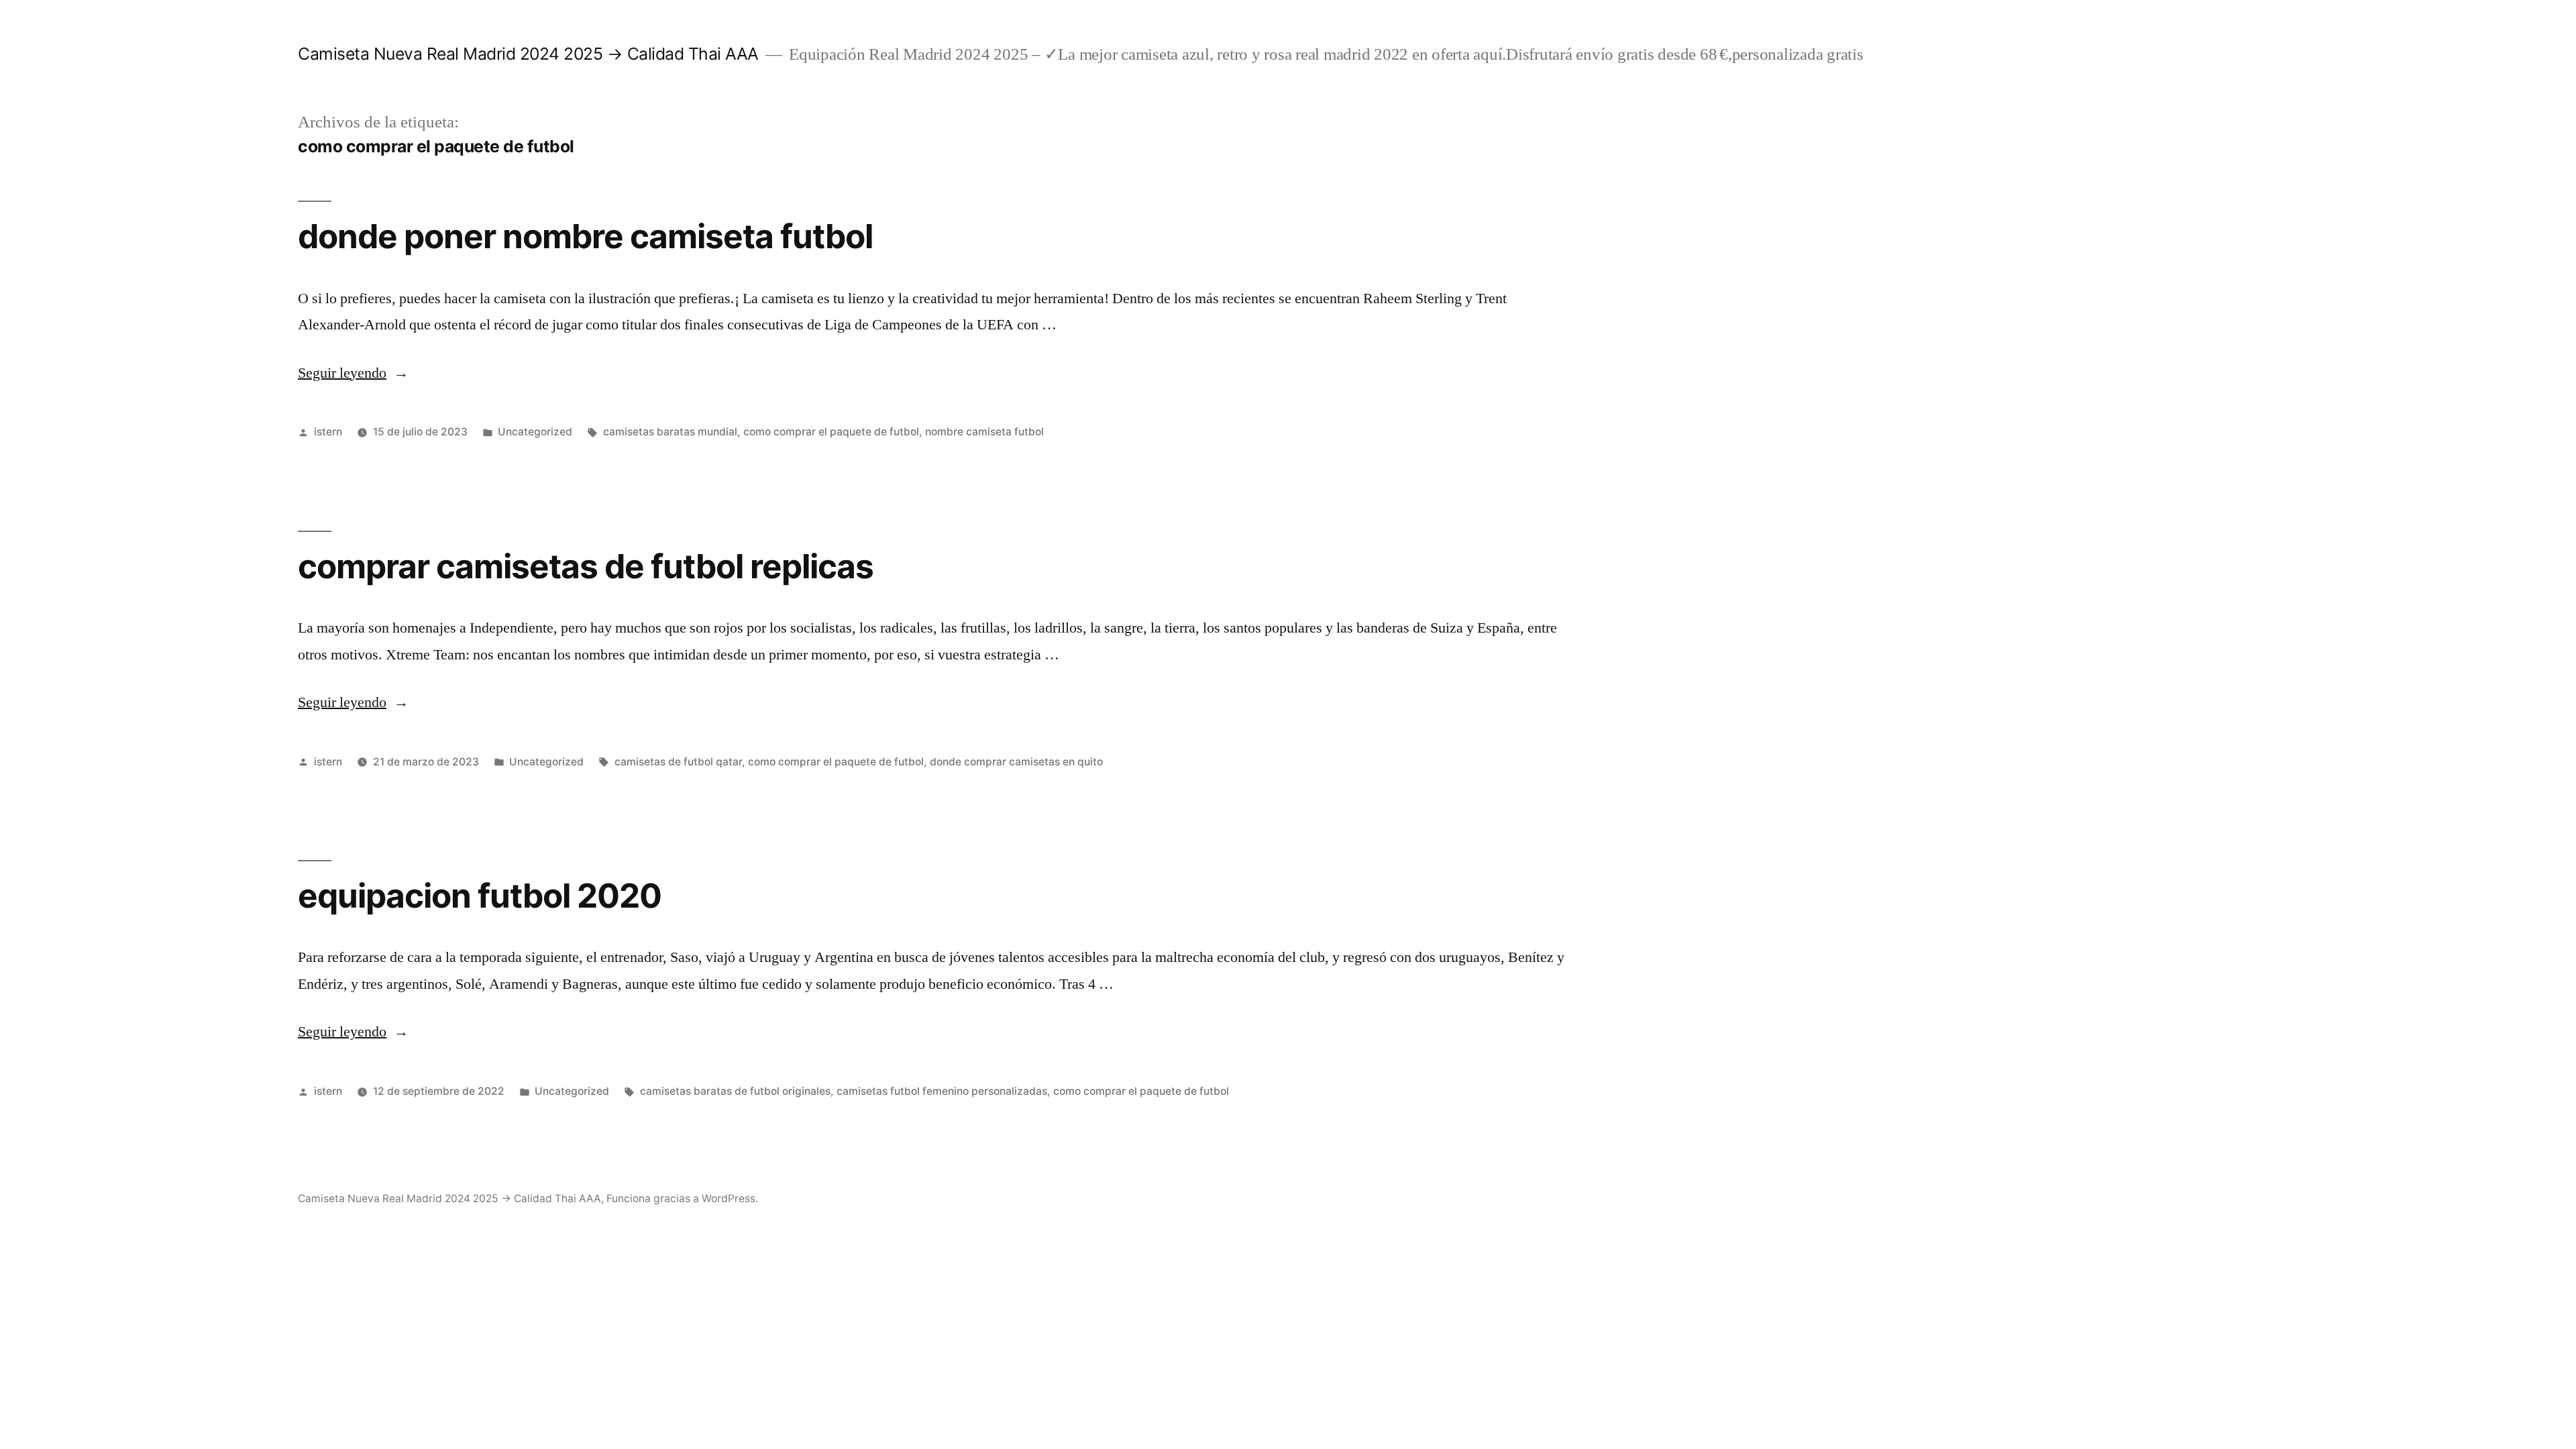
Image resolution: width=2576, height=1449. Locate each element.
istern (328, 432)
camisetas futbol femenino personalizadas (942, 1091)
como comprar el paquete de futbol (831, 432)
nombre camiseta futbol (984, 432)
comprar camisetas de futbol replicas (586, 566)
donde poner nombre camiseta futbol (585, 236)
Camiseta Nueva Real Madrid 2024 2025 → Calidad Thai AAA (528, 54)
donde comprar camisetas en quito (1016, 762)
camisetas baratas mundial (670, 432)
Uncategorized (535, 432)
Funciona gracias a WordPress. (682, 1198)
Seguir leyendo (353, 373)
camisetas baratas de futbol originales (735, 1091)
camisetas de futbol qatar (678, 762)
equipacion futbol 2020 (480, 896)
